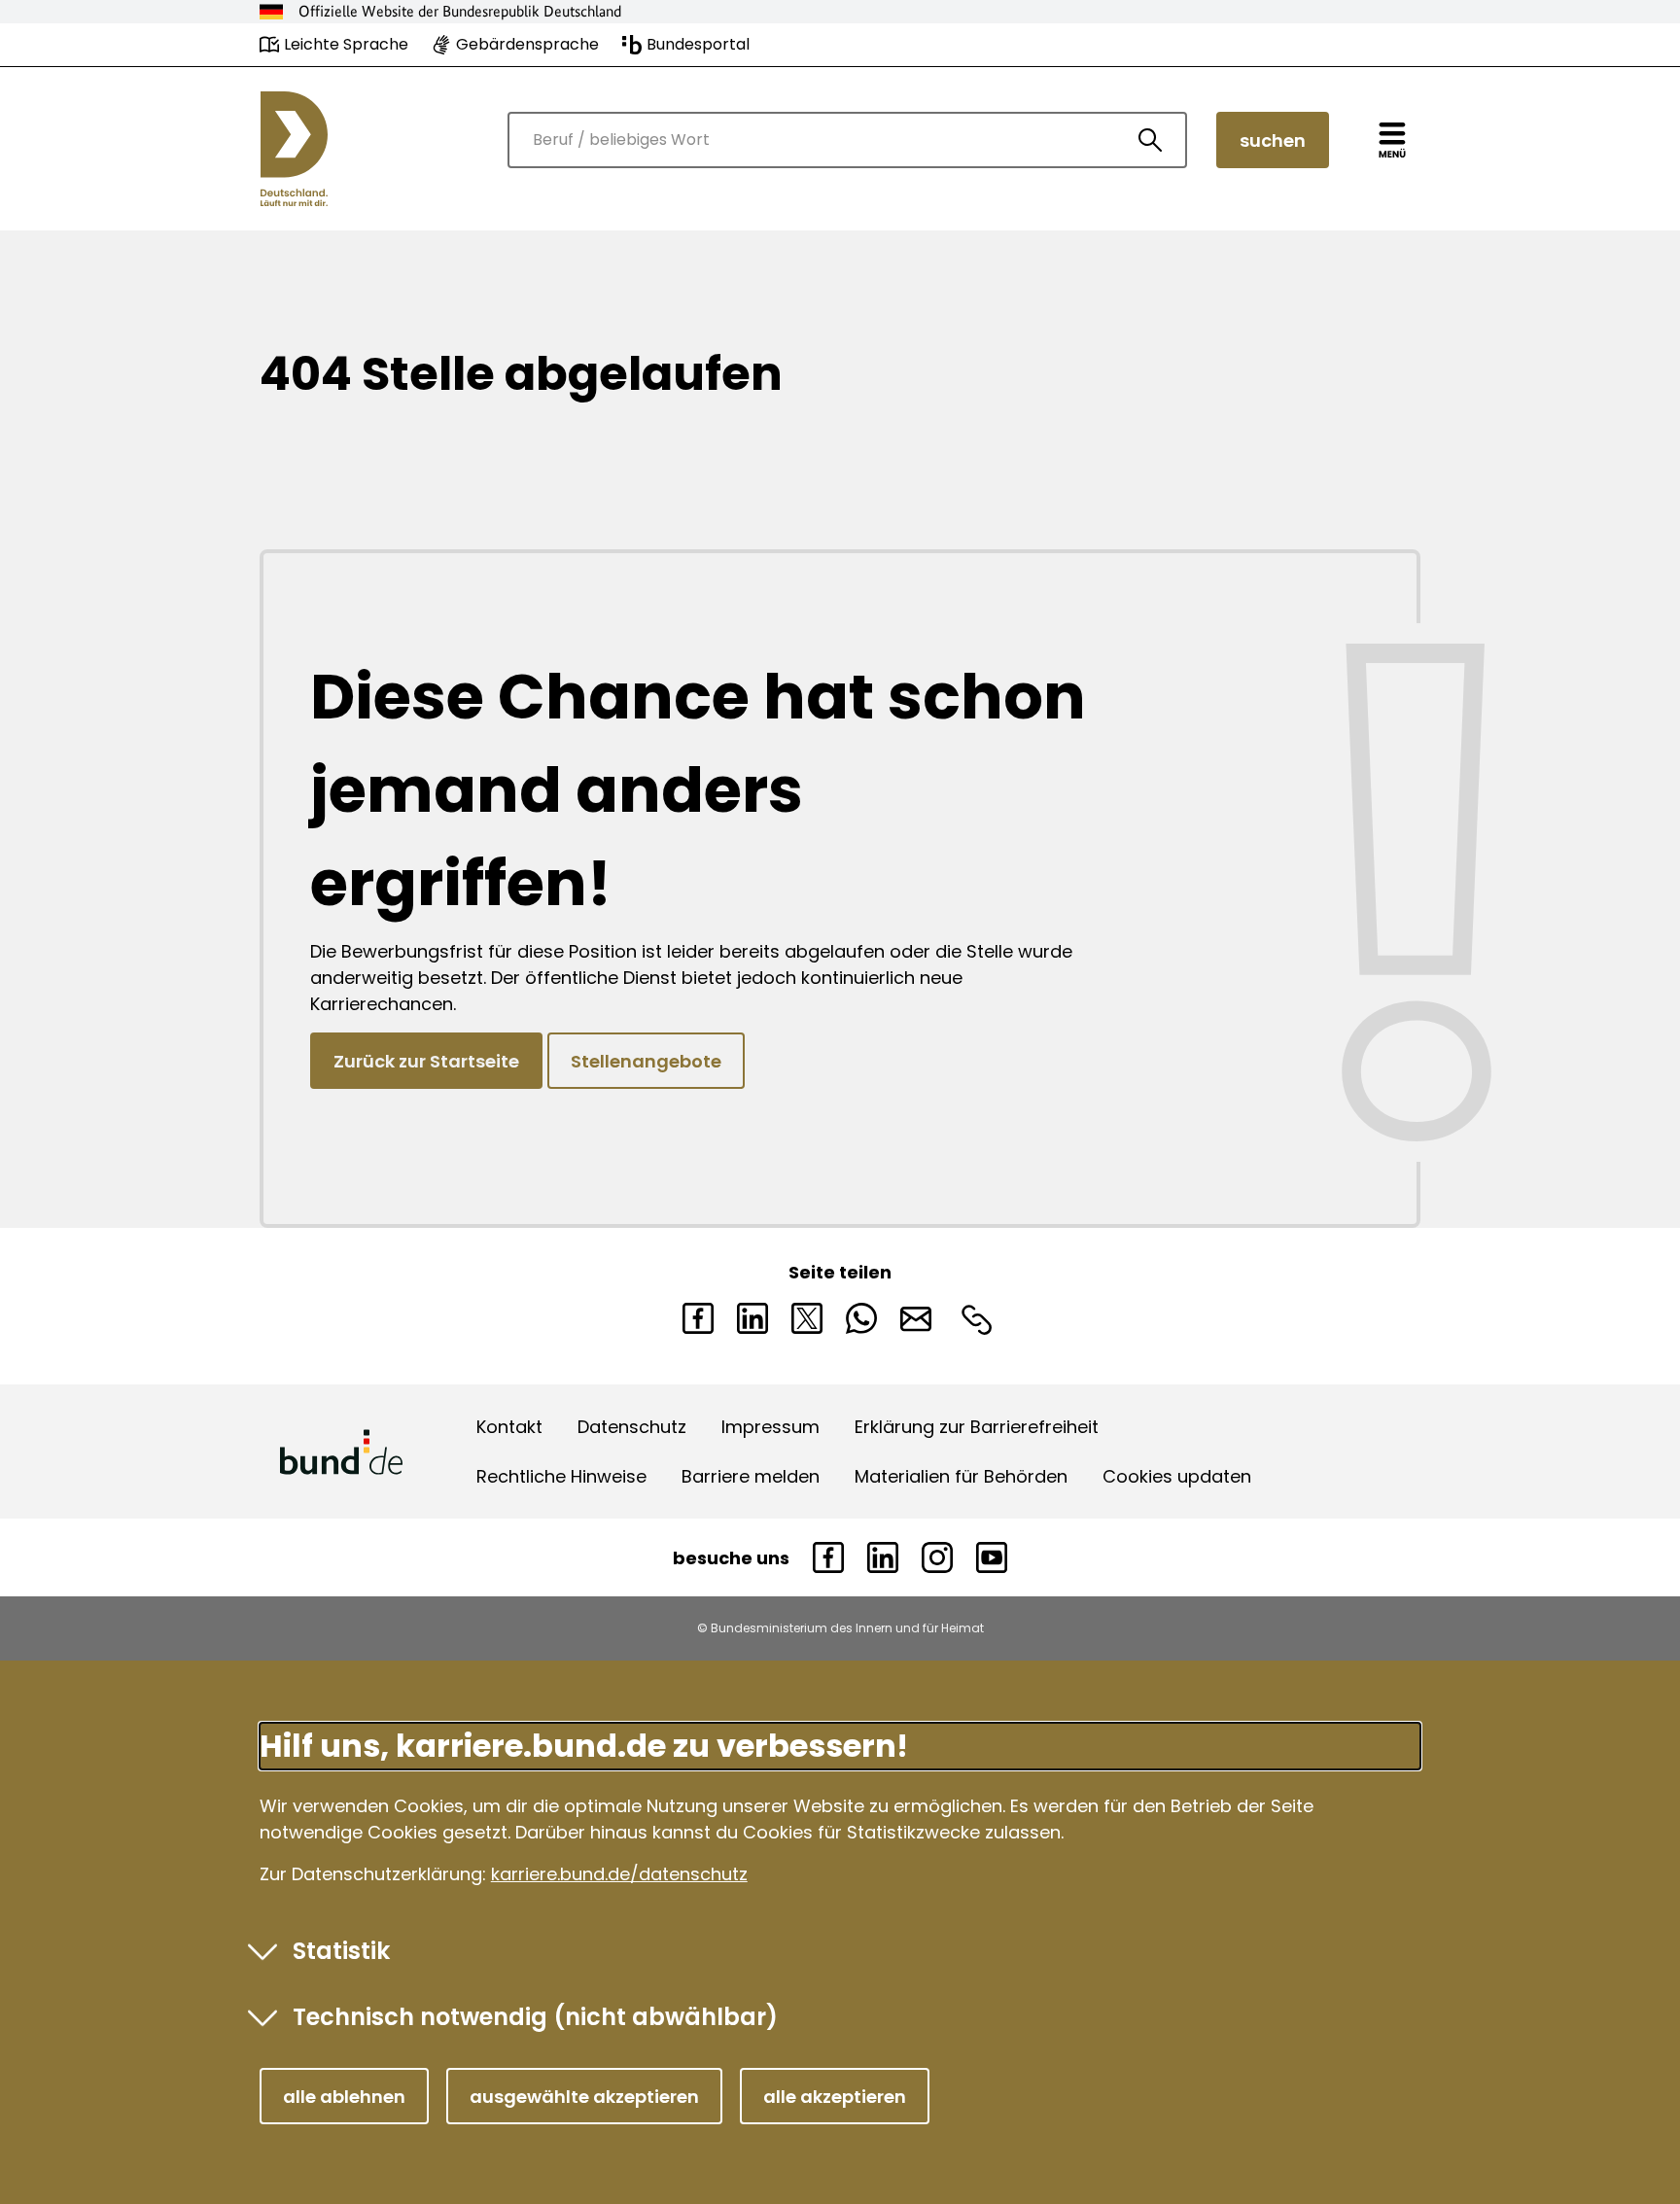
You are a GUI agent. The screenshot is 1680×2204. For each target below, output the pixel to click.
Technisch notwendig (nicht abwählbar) (535, 2017)
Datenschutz (632, 1427)
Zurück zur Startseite (426, 1061)
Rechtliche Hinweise (561, 1476)
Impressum (770, 1427)
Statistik (341, 1951)
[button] (344, 2096)
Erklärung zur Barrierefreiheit (977, 1427)
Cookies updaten (1177, 1476)
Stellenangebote (646, 1061)
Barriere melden (751, 1476)
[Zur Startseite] (294, 149)
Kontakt (509, 1427)
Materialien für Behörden (961, 1476)
